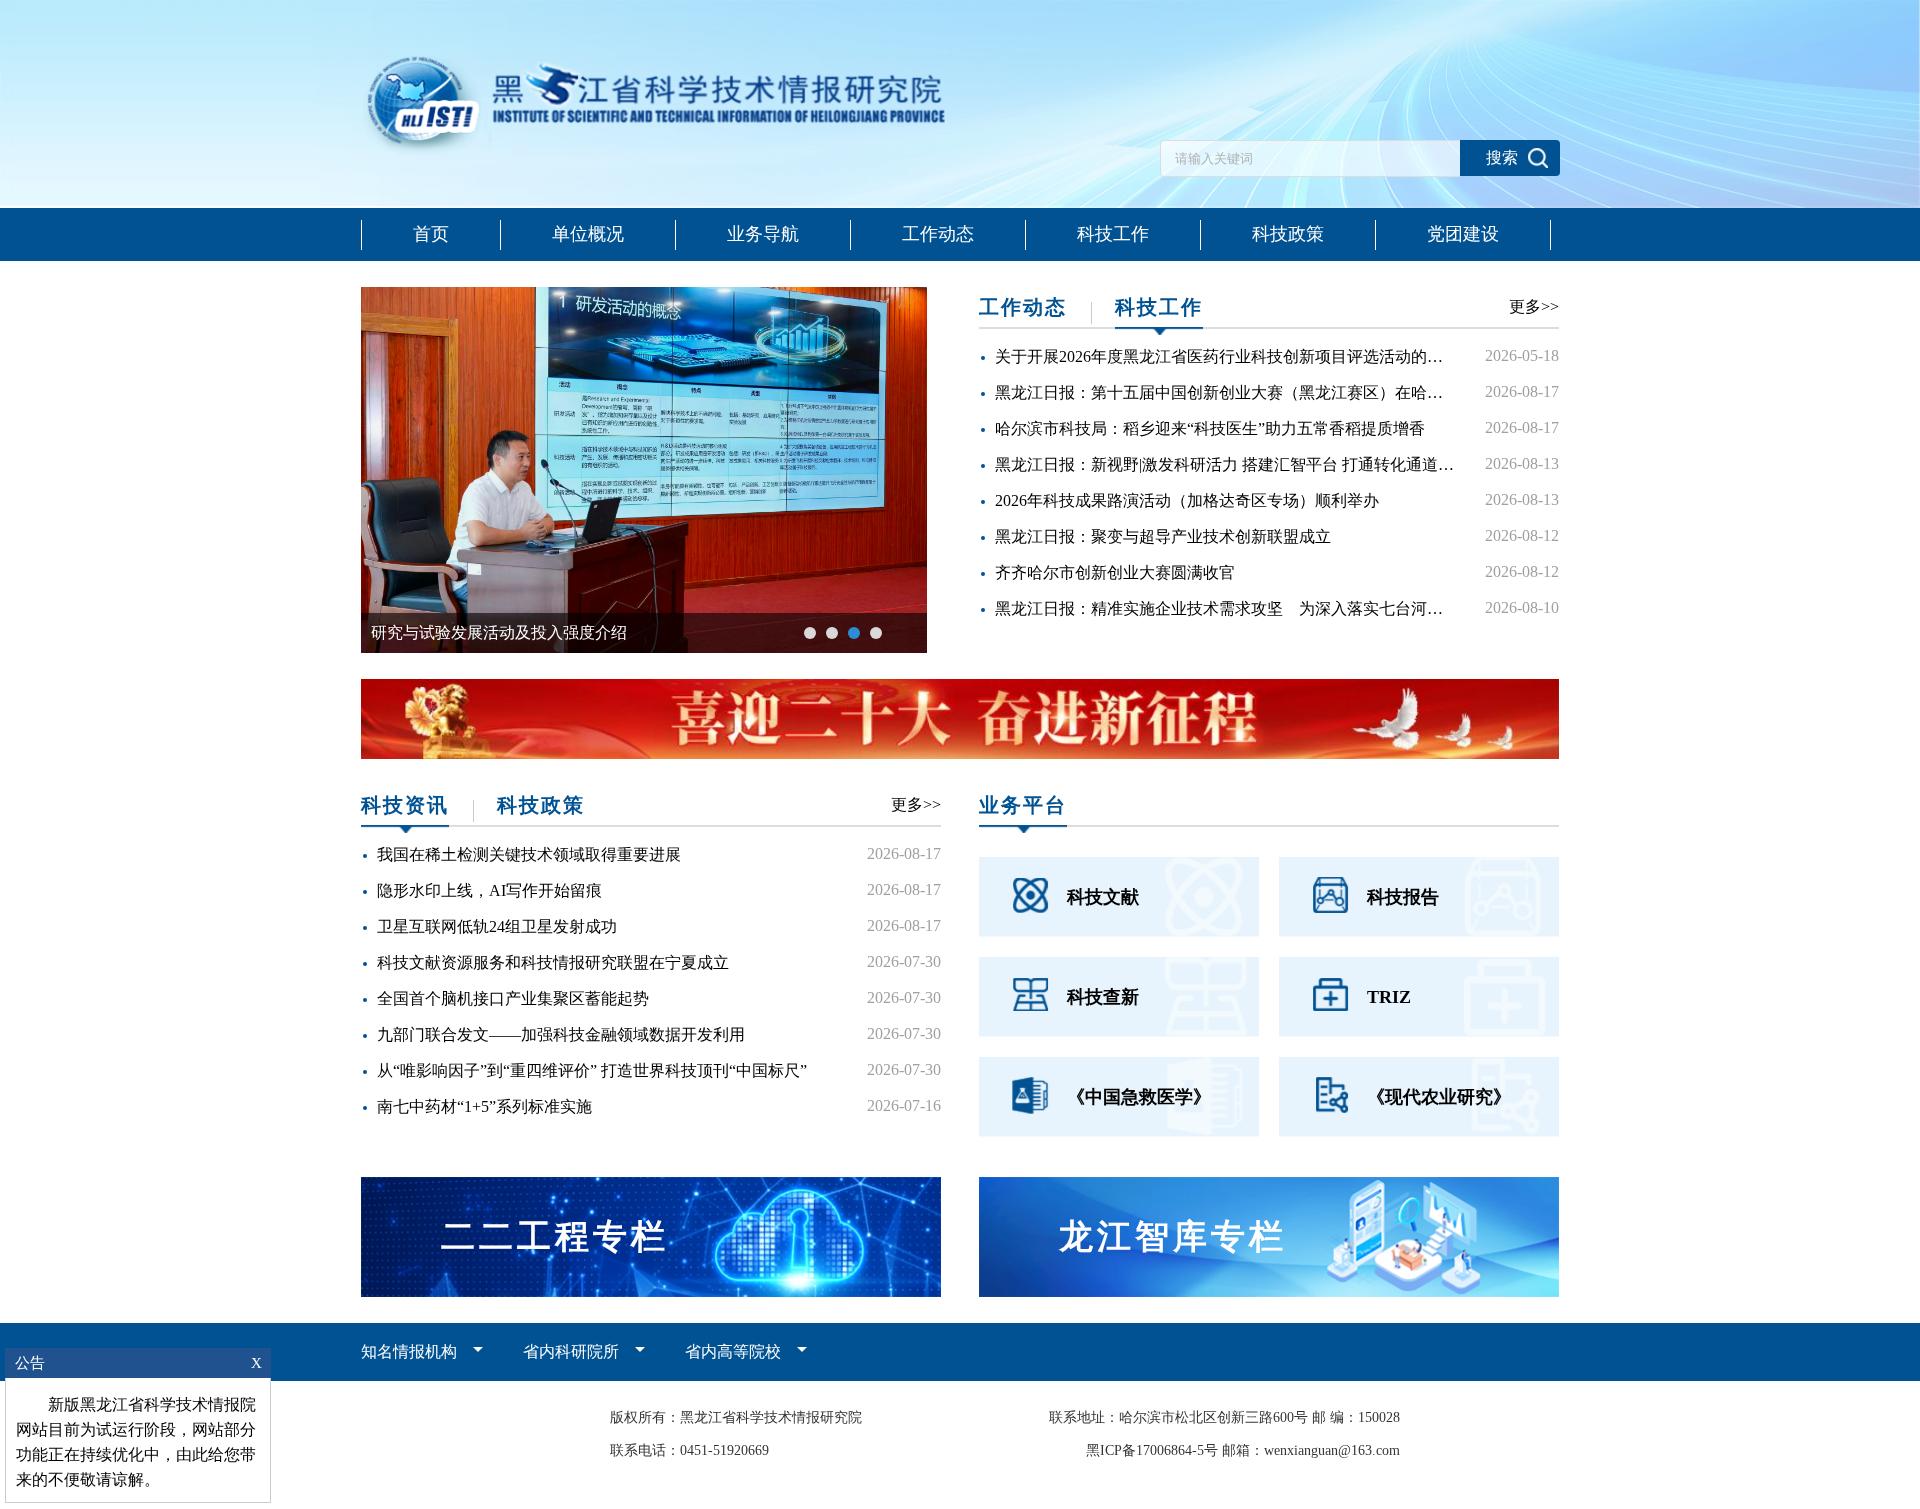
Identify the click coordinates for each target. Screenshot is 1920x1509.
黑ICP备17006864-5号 (1152, 1450)
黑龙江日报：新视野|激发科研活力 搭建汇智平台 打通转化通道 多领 (1240, 464)
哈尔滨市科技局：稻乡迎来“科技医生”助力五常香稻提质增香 (1210, 428)
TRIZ (1389, 997)
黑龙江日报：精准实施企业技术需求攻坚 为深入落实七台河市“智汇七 (1246, 608)
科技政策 (1288, 234)
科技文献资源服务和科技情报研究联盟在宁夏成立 (553, 962)
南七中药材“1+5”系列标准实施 (484, 1106)
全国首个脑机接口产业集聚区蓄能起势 (513, 998)
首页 (431, 234)
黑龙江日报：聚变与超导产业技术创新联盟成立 (1163, 536)
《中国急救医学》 (1139, 1097)
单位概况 (588, 234)
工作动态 (938, 234)
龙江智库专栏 (1173, 1236)
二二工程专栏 (555, 1236)
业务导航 (763, 234)
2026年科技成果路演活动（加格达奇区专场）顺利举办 (1187, 500)
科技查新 (1103, 997)
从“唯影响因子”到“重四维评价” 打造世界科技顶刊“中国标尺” (592, 1070)
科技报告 (1403, 897)
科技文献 (1103, 897)
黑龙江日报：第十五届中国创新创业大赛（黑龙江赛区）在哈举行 (1227, 392)
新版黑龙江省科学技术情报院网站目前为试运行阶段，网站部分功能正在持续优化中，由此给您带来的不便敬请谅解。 (136, 1442)
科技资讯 (405, 805)
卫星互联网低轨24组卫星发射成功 (497, 926)
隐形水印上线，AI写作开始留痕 (489, 890)
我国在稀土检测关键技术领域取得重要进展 (529, 854)
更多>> (1534, 306)
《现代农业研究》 (1439, 1097)
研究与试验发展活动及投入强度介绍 (499, 632)
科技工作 (1113, 234)
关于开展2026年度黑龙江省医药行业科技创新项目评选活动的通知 (1227, 356)
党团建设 (1463, 234)
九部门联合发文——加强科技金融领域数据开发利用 (561, 1034)
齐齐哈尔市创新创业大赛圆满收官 (1115, 572)
